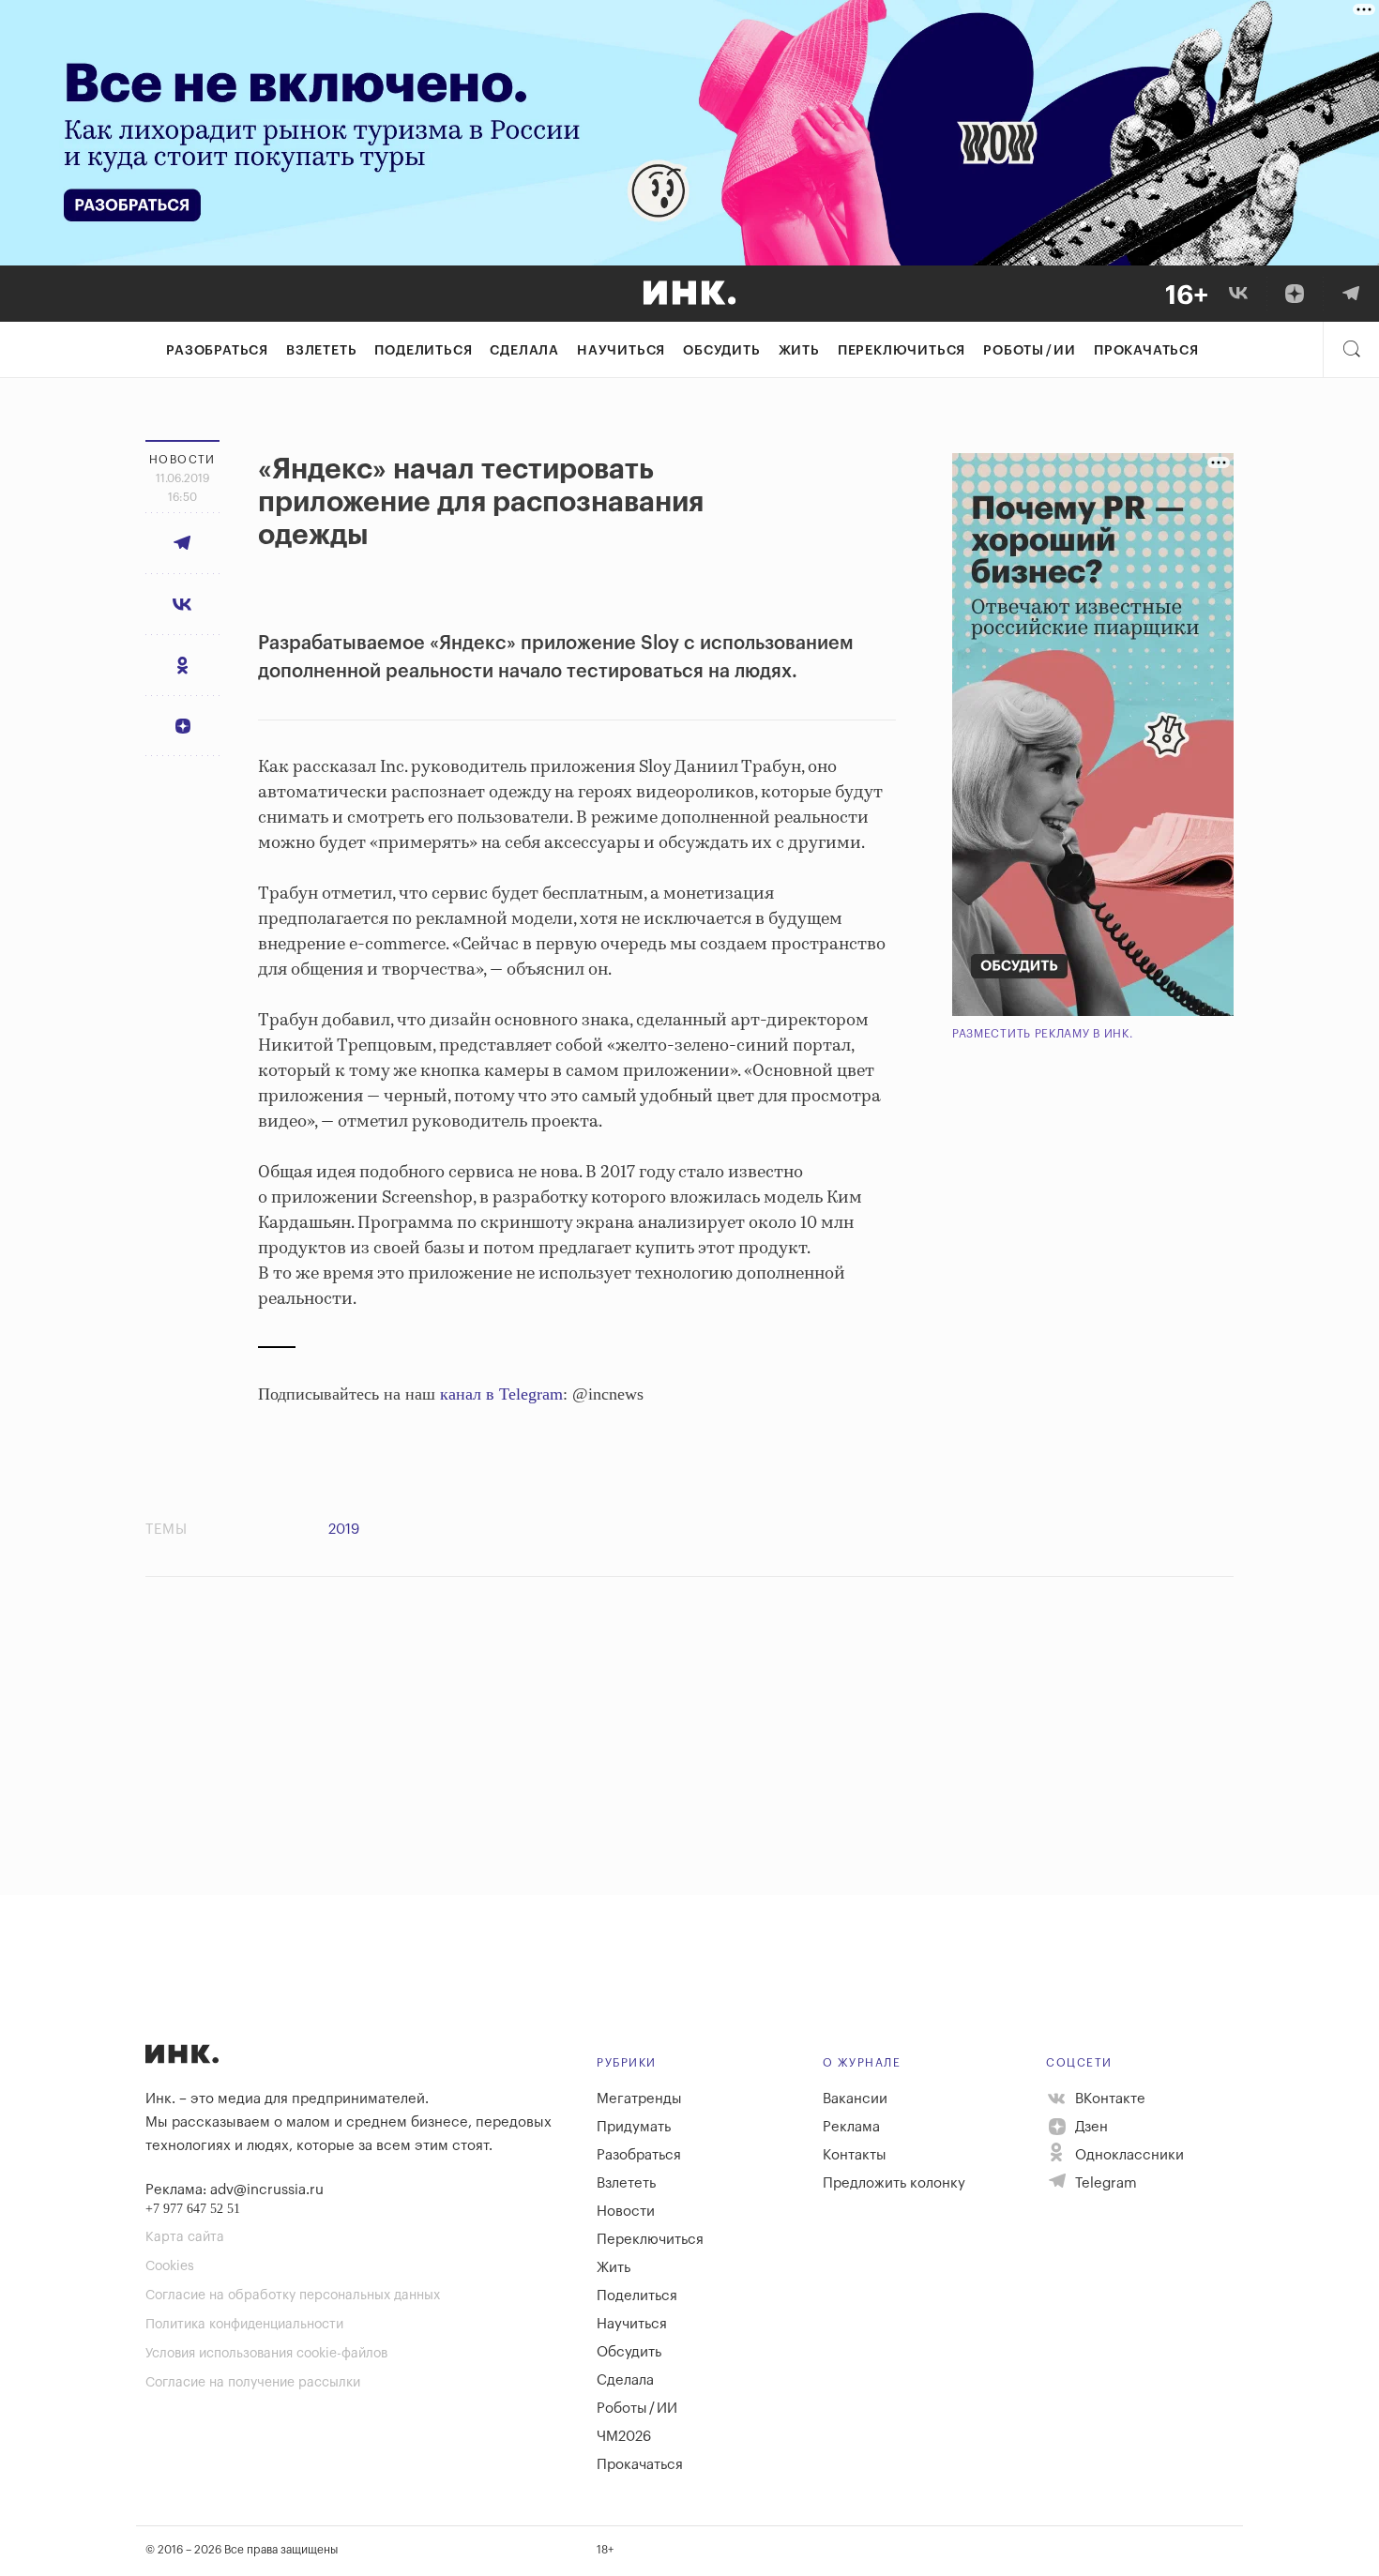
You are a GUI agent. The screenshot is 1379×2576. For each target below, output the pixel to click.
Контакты (855, 2155)
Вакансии (855, 2099)
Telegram (1104, 2183)
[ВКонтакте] (1238, 294)
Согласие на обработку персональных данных (293, 2296)
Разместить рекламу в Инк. (1043, 1034)
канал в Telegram (501, 1394)
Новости (626, 2212)
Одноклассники (1128, 2155)
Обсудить (721, 351)
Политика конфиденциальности (244, 2325)
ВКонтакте (1108, 2099)
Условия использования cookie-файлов (266, 2354)
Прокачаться (1146, 351)
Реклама (851, 2127)
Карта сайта (185, 2237)
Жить (799, 351)
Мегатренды (639, 2099)
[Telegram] (1351, 294)
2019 (344, 1530)
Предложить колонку (894, 2183)
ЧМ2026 (624, 2437)
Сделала (524, 351)
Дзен (1090, 2127)
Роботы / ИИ (1030, 351)
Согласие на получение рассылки (253, 2383)
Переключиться (902, 351)
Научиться (621, 351)
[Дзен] (1295, 294)
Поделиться (423, 351)
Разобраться (217, 351)
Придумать (634, 2127)
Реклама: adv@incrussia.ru (235, 2190)
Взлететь (321, 351)
